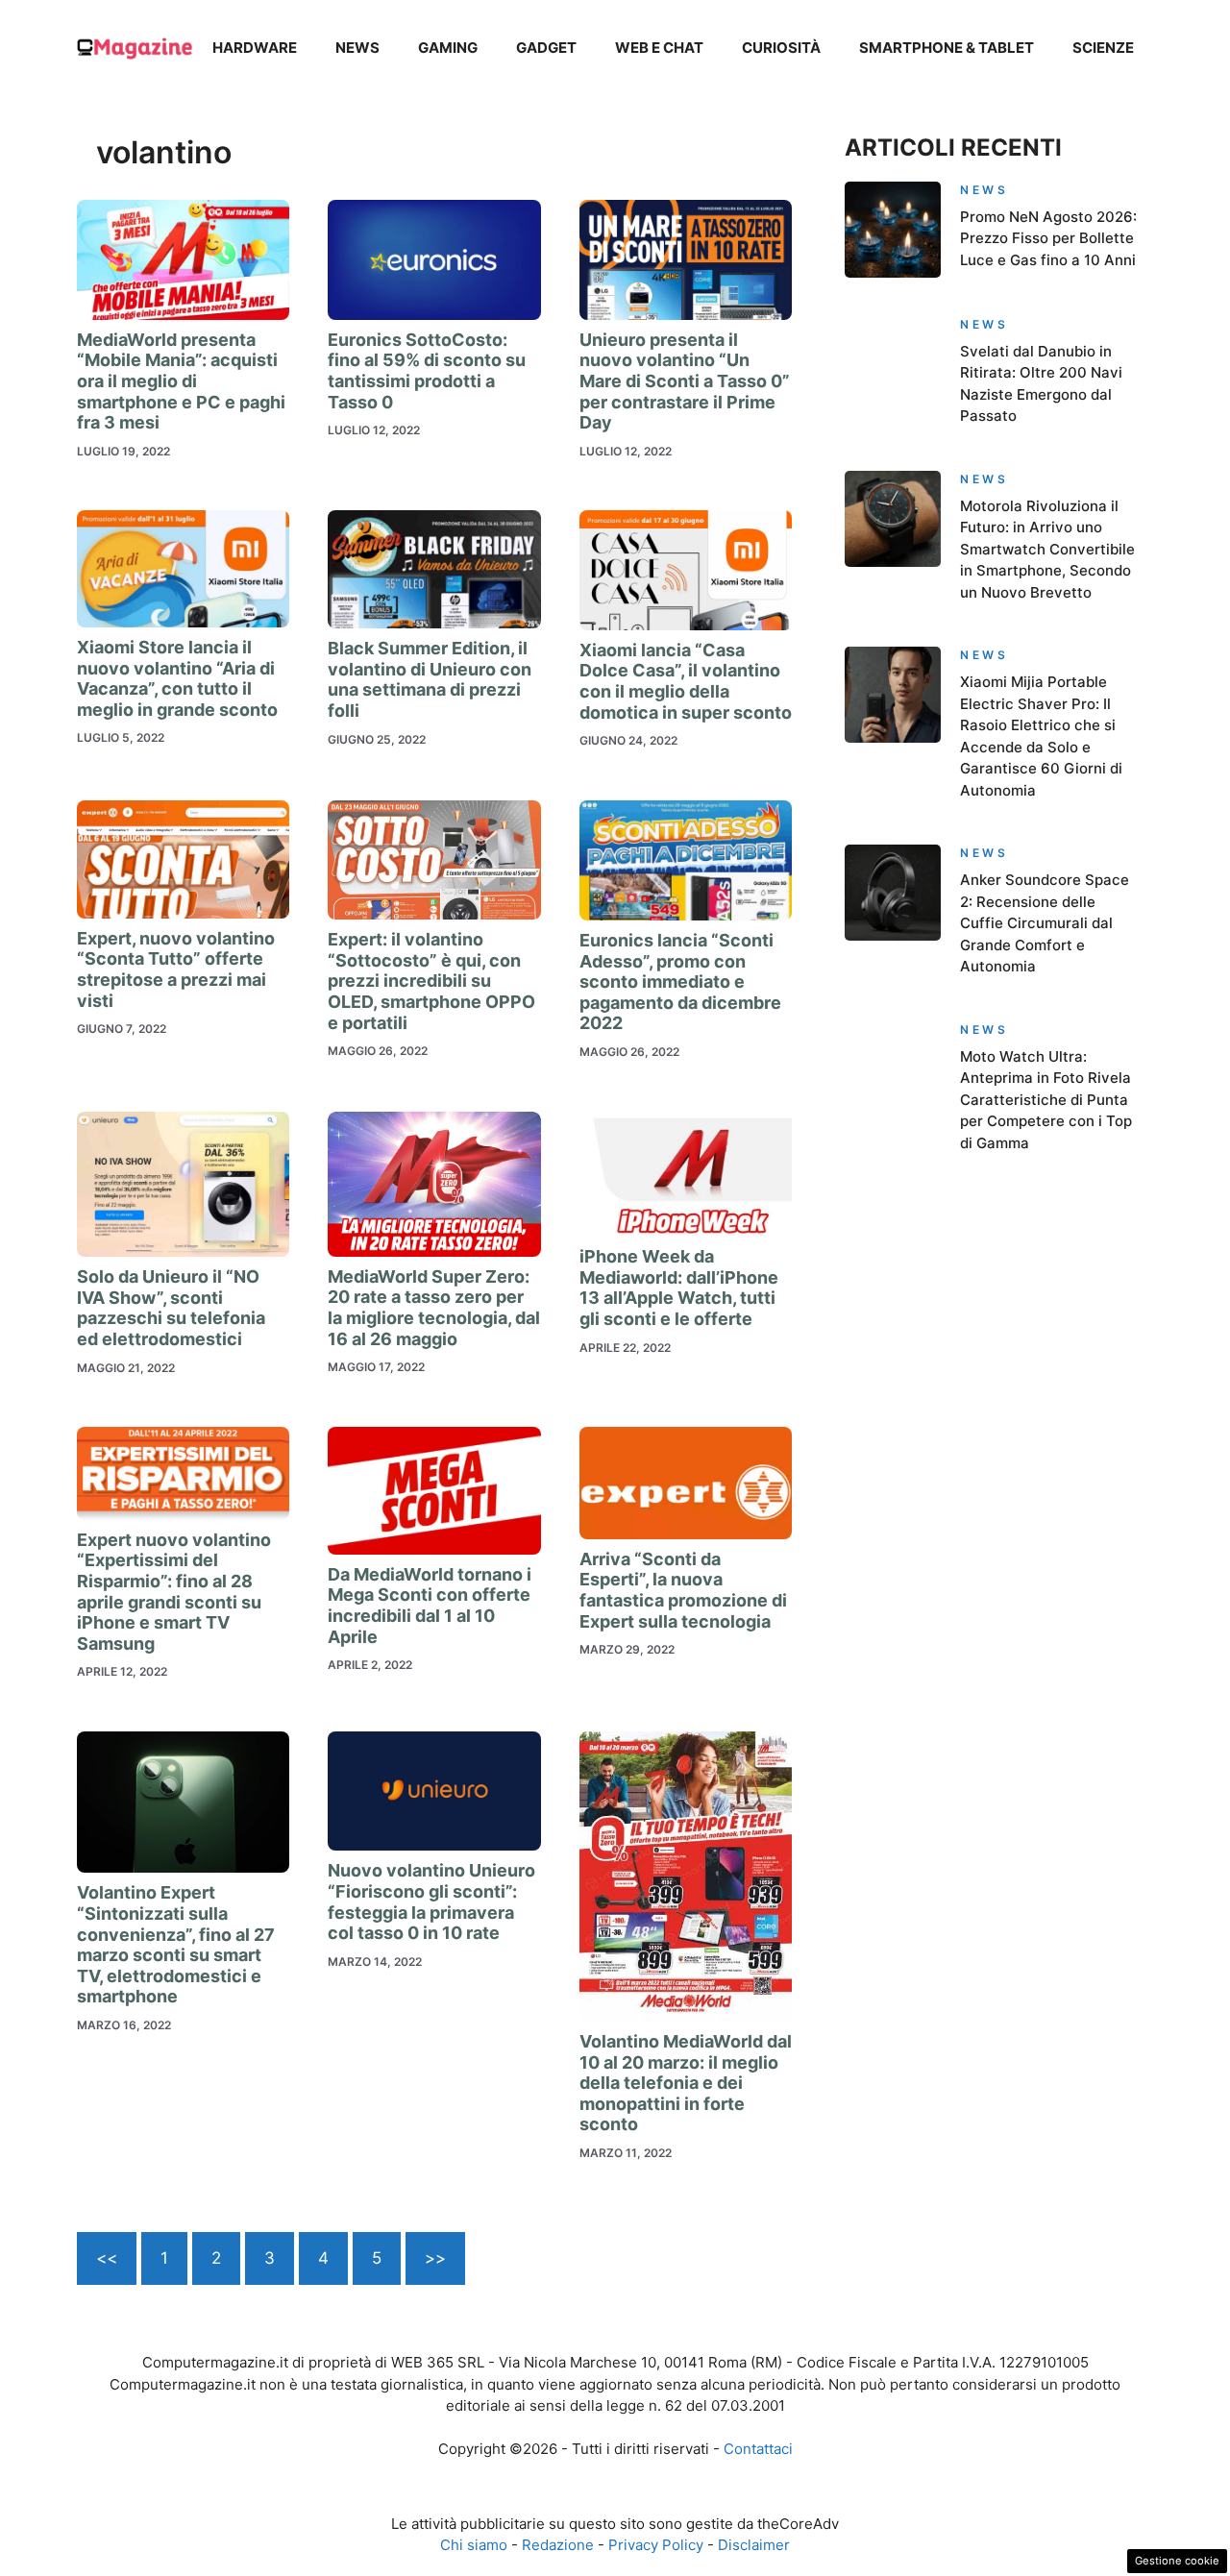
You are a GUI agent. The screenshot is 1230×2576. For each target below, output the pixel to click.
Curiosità (781, 48)
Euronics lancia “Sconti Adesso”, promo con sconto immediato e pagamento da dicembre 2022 (680, 981)
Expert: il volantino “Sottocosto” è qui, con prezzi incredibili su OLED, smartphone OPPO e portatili (431, 981)
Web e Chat (659, 48)
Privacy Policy (656, 2545)
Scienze (1103, 48)
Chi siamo (474, 2545)
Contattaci (758, 2449)
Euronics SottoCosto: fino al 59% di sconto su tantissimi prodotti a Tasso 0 (427, 371)
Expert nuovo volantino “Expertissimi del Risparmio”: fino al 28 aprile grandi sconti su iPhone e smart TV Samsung (174, 1592)
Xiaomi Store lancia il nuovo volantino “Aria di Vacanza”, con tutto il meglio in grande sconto (177, 678)
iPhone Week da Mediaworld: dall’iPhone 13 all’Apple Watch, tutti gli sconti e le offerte (679, 1288)
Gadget (546, 48)
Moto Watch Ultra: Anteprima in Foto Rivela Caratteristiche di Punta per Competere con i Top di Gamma (1046, 1100)
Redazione (558, 2545)
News (357, 48)
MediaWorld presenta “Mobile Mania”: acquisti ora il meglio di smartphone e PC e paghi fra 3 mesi (181, 381)
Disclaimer (754, 2545)
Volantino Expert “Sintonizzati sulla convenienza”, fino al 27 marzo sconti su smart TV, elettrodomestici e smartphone (176, 1944)
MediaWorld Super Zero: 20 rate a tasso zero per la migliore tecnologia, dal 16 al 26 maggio (434, 1308)
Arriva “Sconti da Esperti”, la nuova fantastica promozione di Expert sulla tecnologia (683, 1590)
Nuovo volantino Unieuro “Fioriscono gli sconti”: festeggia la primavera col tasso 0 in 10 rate (431, 1901)
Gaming (448, 48)
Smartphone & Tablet (947, 48)
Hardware (255, 48)
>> (435, 2258)
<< (107, 2258)
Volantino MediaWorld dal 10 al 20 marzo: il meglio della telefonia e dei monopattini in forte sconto (686, 2083)
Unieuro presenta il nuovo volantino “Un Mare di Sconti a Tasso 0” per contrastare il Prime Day (685, 381)
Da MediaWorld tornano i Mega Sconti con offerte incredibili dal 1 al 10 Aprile (430, 1606)
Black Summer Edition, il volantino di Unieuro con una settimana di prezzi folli (430, 679)
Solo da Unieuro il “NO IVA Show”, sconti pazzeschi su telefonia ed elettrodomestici (171, 1308)
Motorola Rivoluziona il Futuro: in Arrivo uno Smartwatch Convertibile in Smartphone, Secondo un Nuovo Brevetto (1047, 549)
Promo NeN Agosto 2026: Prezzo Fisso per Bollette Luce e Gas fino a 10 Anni (1048, 238)
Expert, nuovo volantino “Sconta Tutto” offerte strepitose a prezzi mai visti (176, 969)
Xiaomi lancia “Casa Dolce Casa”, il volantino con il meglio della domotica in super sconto (686, 681)
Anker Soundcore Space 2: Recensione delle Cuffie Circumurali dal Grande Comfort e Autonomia (1045, 923)
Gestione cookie (1177, 2561)
